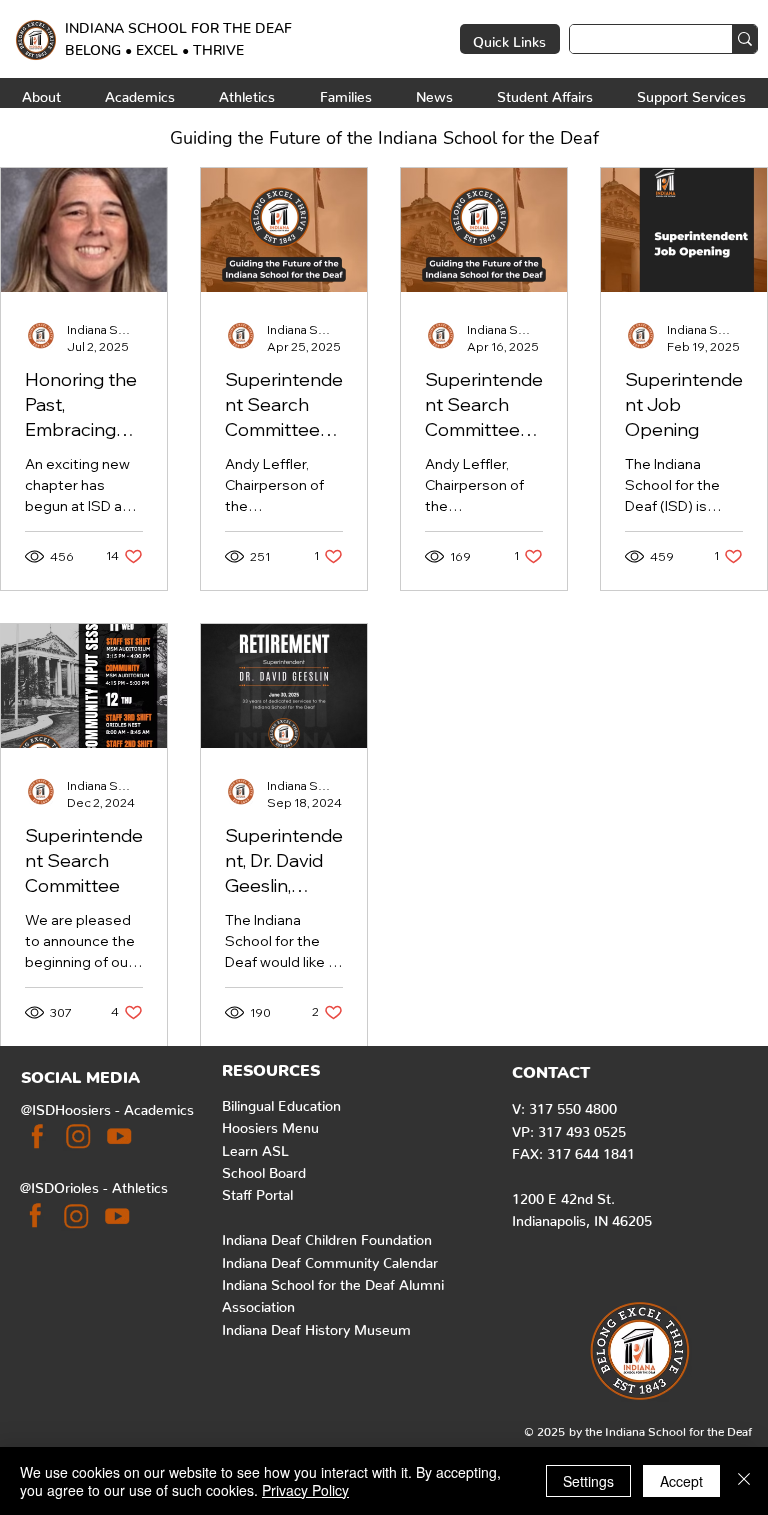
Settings (588, 1481)
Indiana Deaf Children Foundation (327, 1236)
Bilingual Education (281, 1102)
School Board (264, 1169)
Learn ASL (255, 1147)
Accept (681, 1481)
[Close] (744, 1481)
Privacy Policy (305, 1490)
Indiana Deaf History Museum (316, 1326)
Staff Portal (257, 1191)
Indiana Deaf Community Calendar (330, 1259)
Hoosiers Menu (270, 1124)
